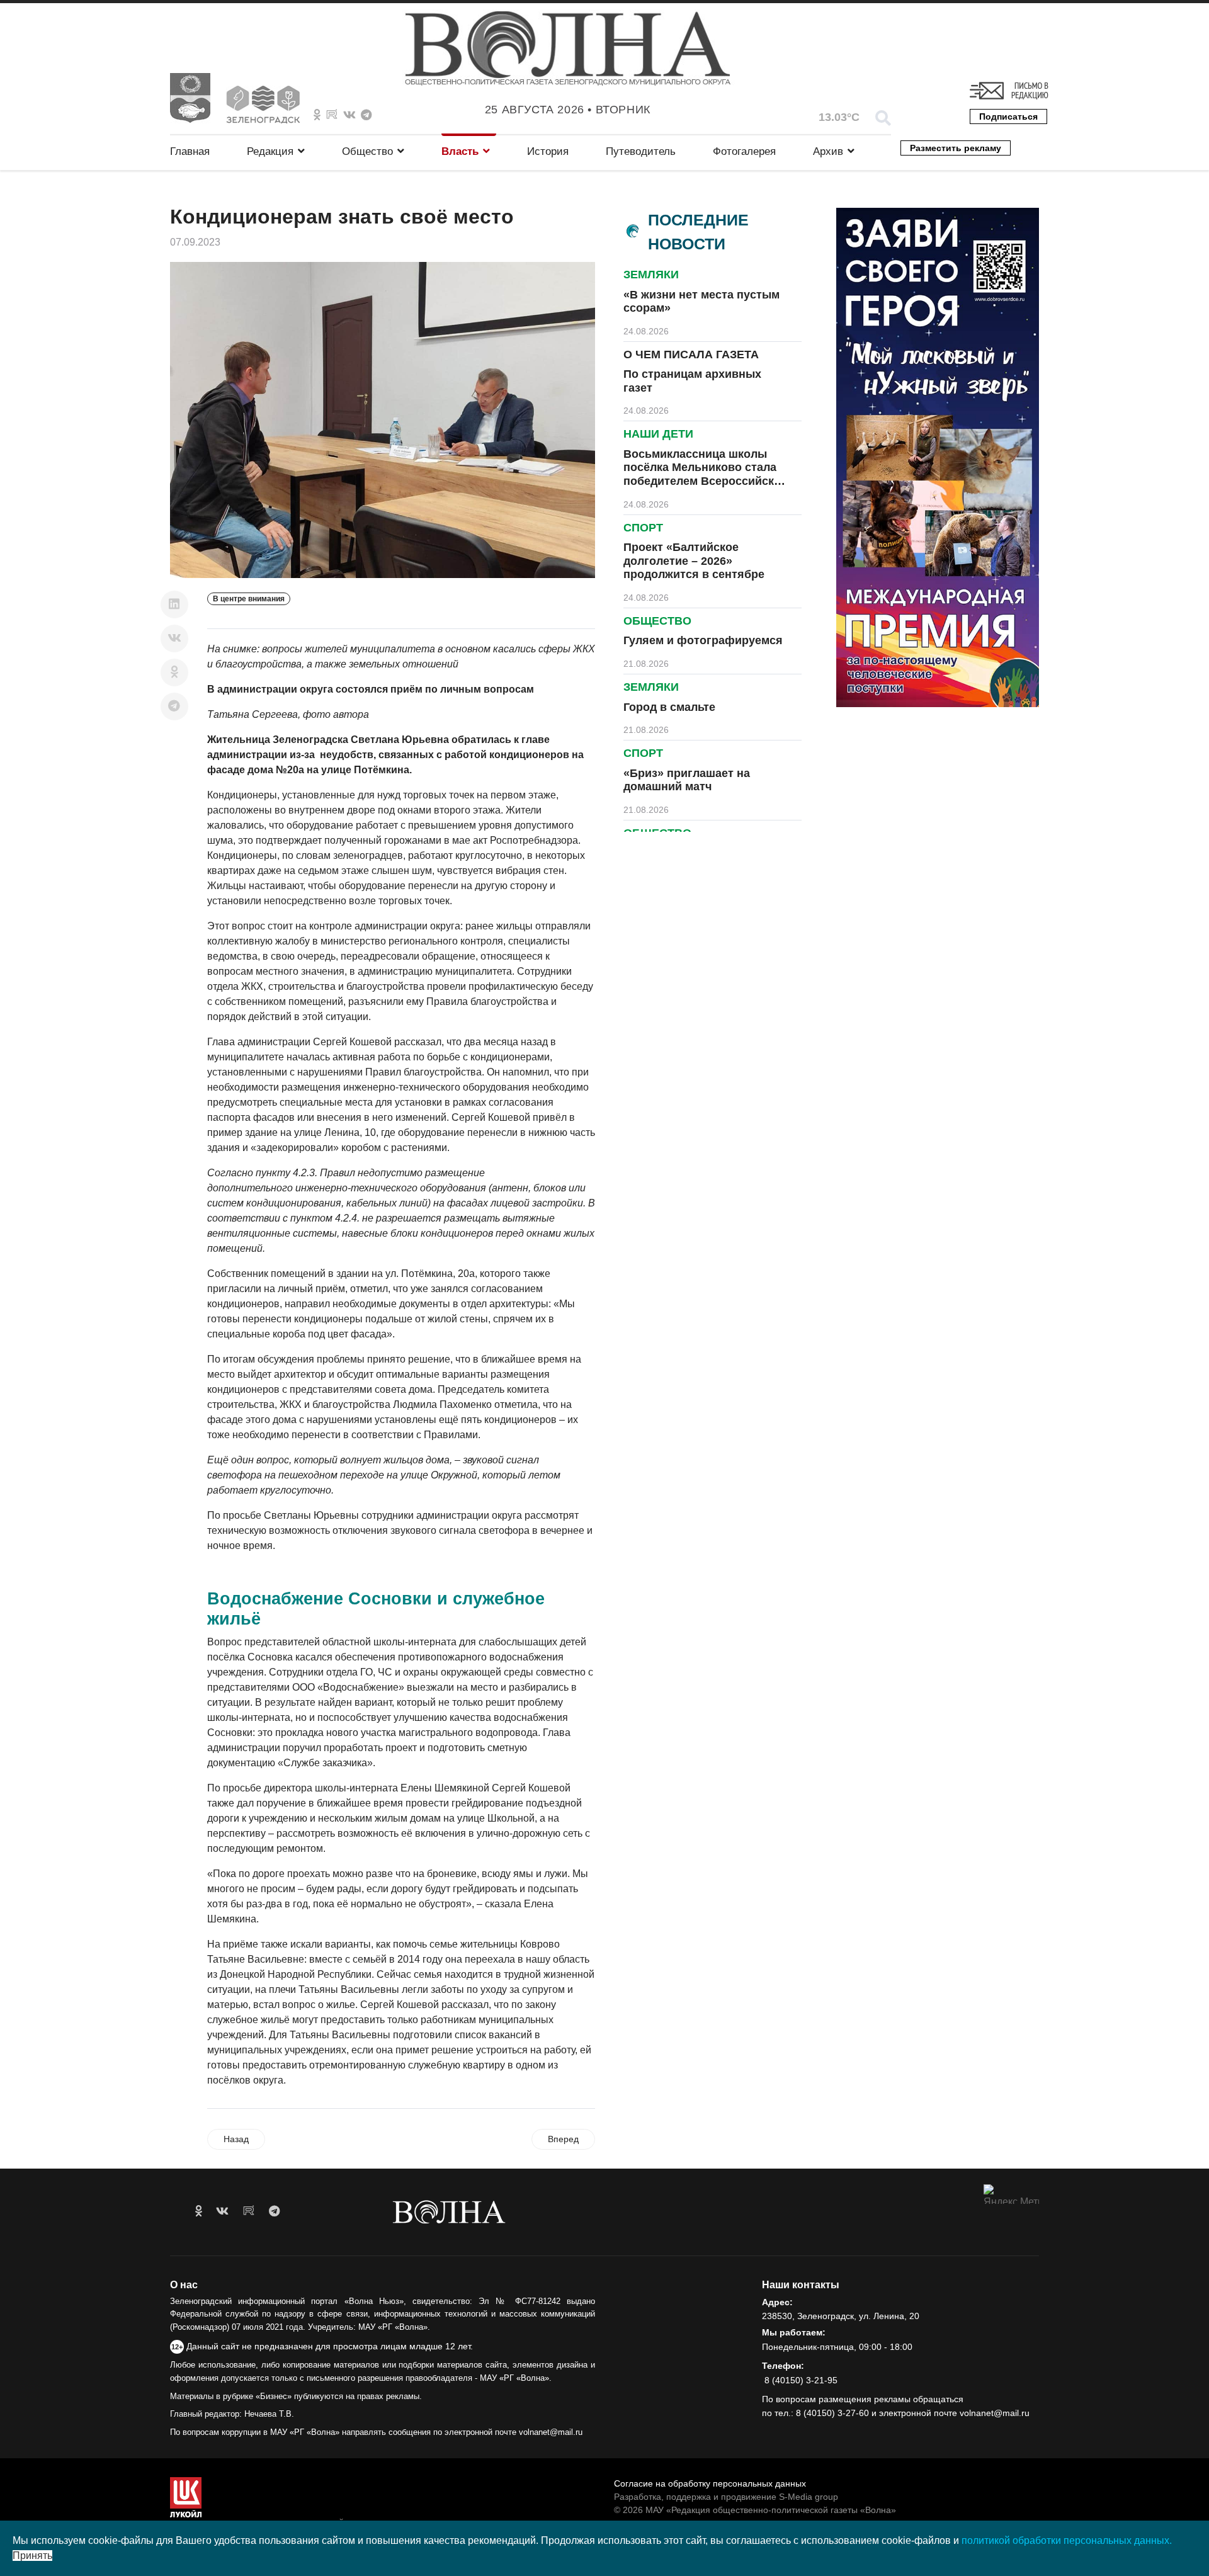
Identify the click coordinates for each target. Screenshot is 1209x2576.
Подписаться (1008, 116)
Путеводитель (641, 151)
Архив (828, 151)
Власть (460, 151)
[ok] (199, 2211)
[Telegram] (174, 706)
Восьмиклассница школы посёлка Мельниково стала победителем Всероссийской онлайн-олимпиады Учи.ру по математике (706, 481)
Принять (32, 2556)
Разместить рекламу (956, 148)
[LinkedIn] (174, 604)
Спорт (643, 528)
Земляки (651, 275)
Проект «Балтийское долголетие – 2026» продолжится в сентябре (694, 561)
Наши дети (658, 434)
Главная (190, 151)
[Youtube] (332, 115)
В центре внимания (249, 599)
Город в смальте (669, 707)
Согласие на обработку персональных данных (710, 2483)
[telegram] (274, 2211)
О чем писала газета (691, 355)
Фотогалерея (744, 151)
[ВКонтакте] (174, 638)
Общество (367, 151)
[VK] (349, 115)
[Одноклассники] (174, 672)
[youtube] (249, 2211)
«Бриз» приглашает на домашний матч (687, 780)
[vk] (222, 2211)
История (548, 151)
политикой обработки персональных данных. (1067, 2540)
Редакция (270, 151)
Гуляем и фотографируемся (703, 640)
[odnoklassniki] (317, 115)
